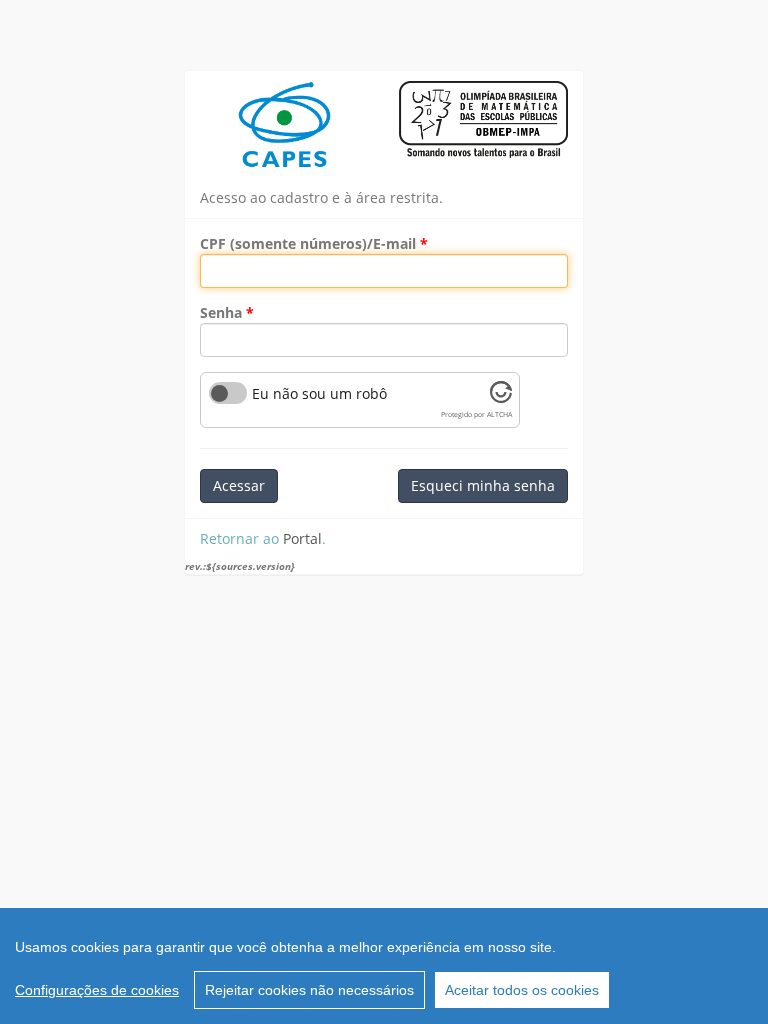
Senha (221, 312)
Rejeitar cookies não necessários (309, 990)
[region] (384, 966)
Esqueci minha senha (483, 485)
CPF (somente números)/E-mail (308, 243)
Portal (302, 538)
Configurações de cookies (97, 990)
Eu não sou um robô (319, 394)
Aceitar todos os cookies (522, 990)
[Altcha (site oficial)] (501, 397)
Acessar (239, 485)
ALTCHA (499, 414)
